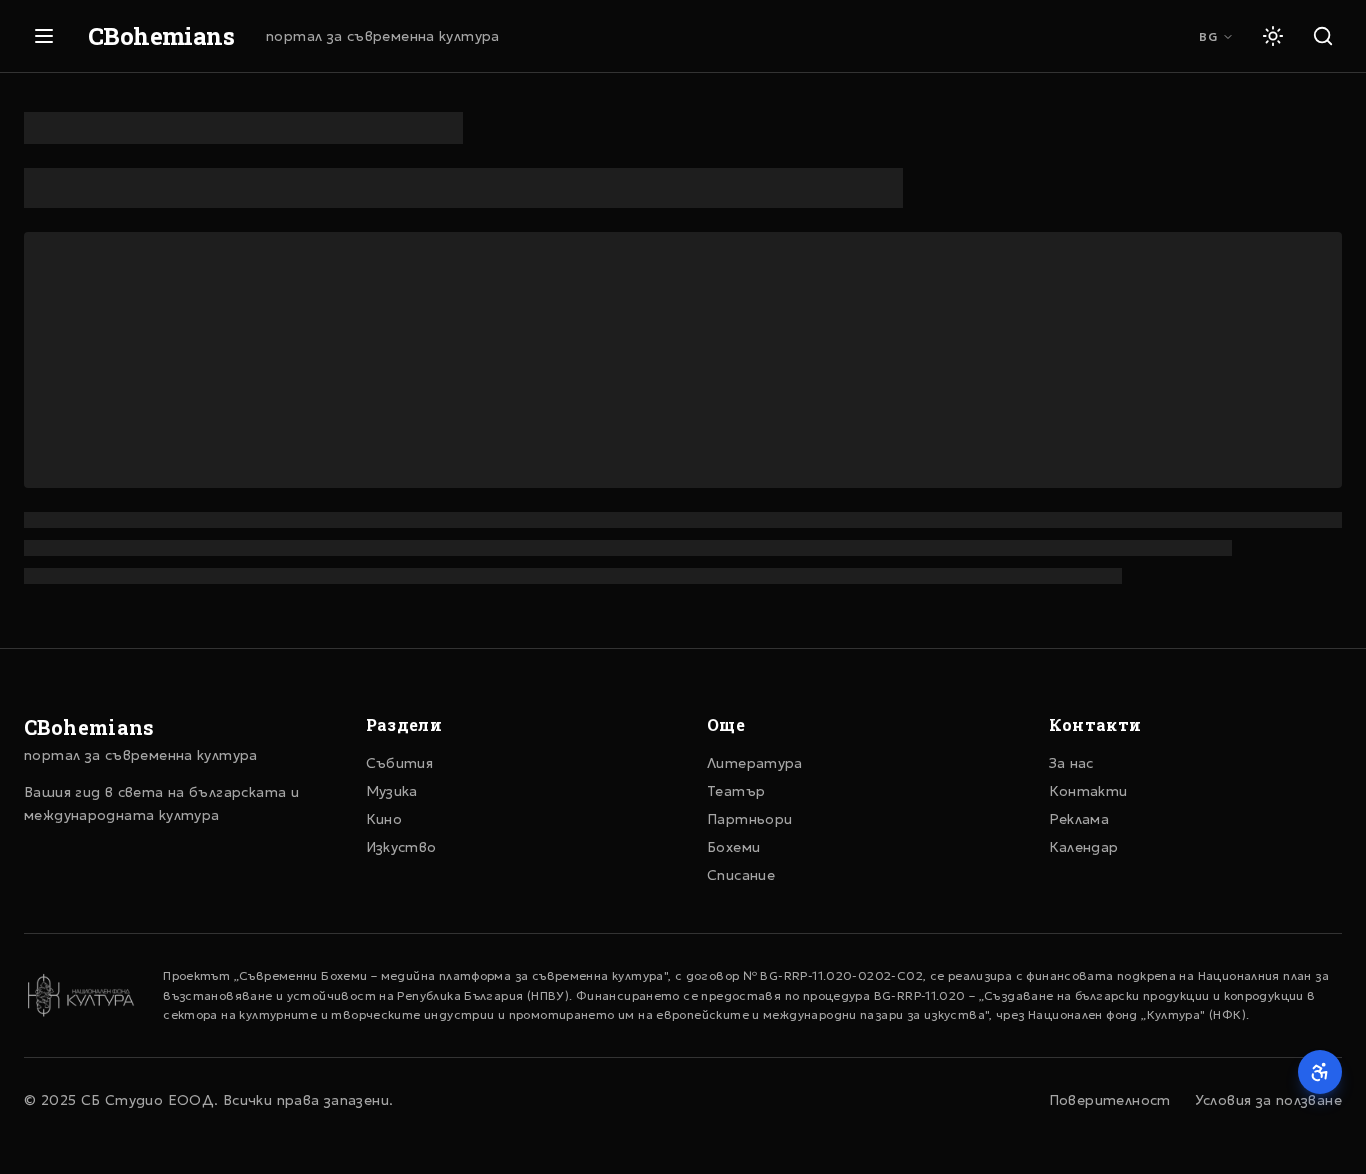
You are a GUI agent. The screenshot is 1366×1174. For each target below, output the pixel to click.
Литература (755, 763)
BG (1208, 36)
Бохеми (733, 847)
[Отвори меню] (44, 36)
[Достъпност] (1320, 1072)
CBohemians (161, 36)
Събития (400, 763)
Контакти (1088, 791)
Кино (384, 819)
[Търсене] (1323, 36)
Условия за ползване (1268, 1100)
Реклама (1079, 819)
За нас (1071, 763)
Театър (736, 791)
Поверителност (1110, 1100)
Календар (1084, 847)
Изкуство (401, 847)
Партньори (749, 819)
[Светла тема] (1273, 36)
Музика (392, 791)
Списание (741, 875)
